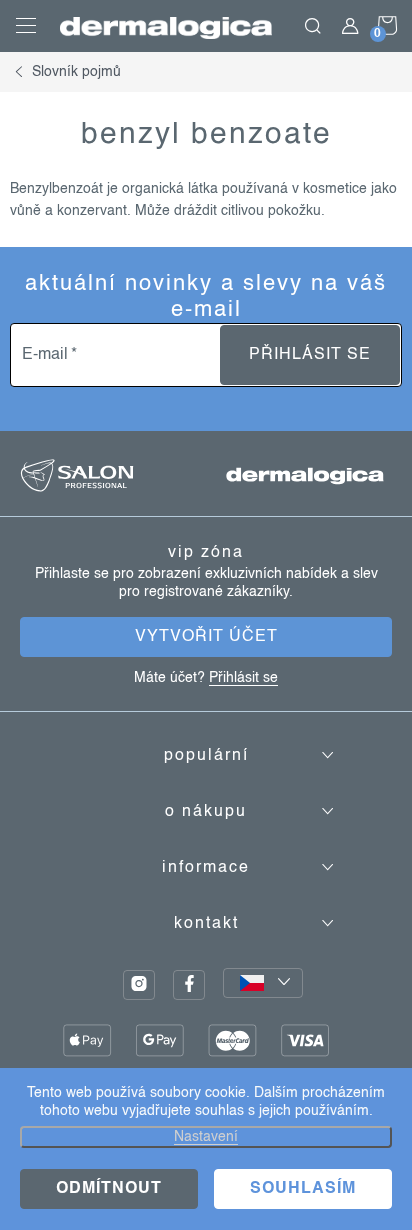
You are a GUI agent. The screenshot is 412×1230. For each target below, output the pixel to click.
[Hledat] (313, 26)
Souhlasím (303, 1189)
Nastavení (206, 1137)
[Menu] (26, 26)
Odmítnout (109, 1189)
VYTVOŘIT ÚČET (206, 637)
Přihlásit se (310, 355)
